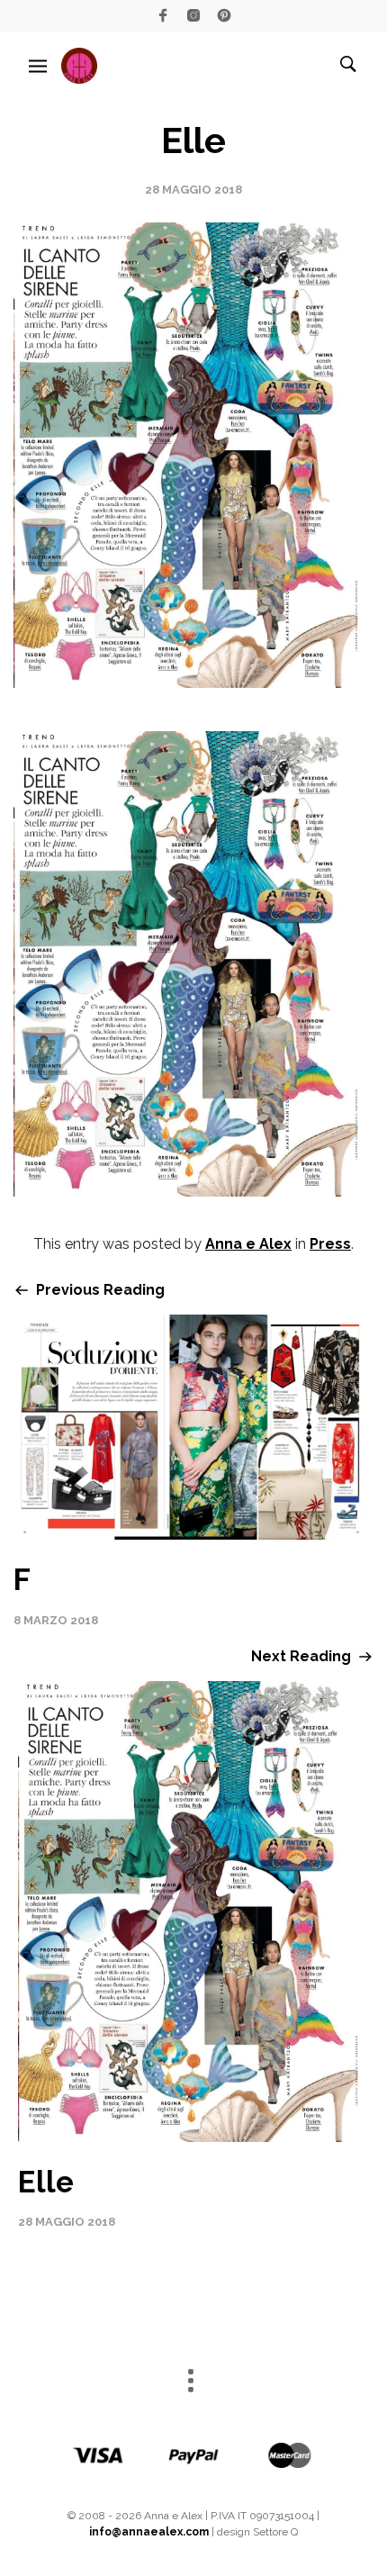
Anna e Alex (248, 1244)
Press (330, 1244)
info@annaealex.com (149, 2532)
